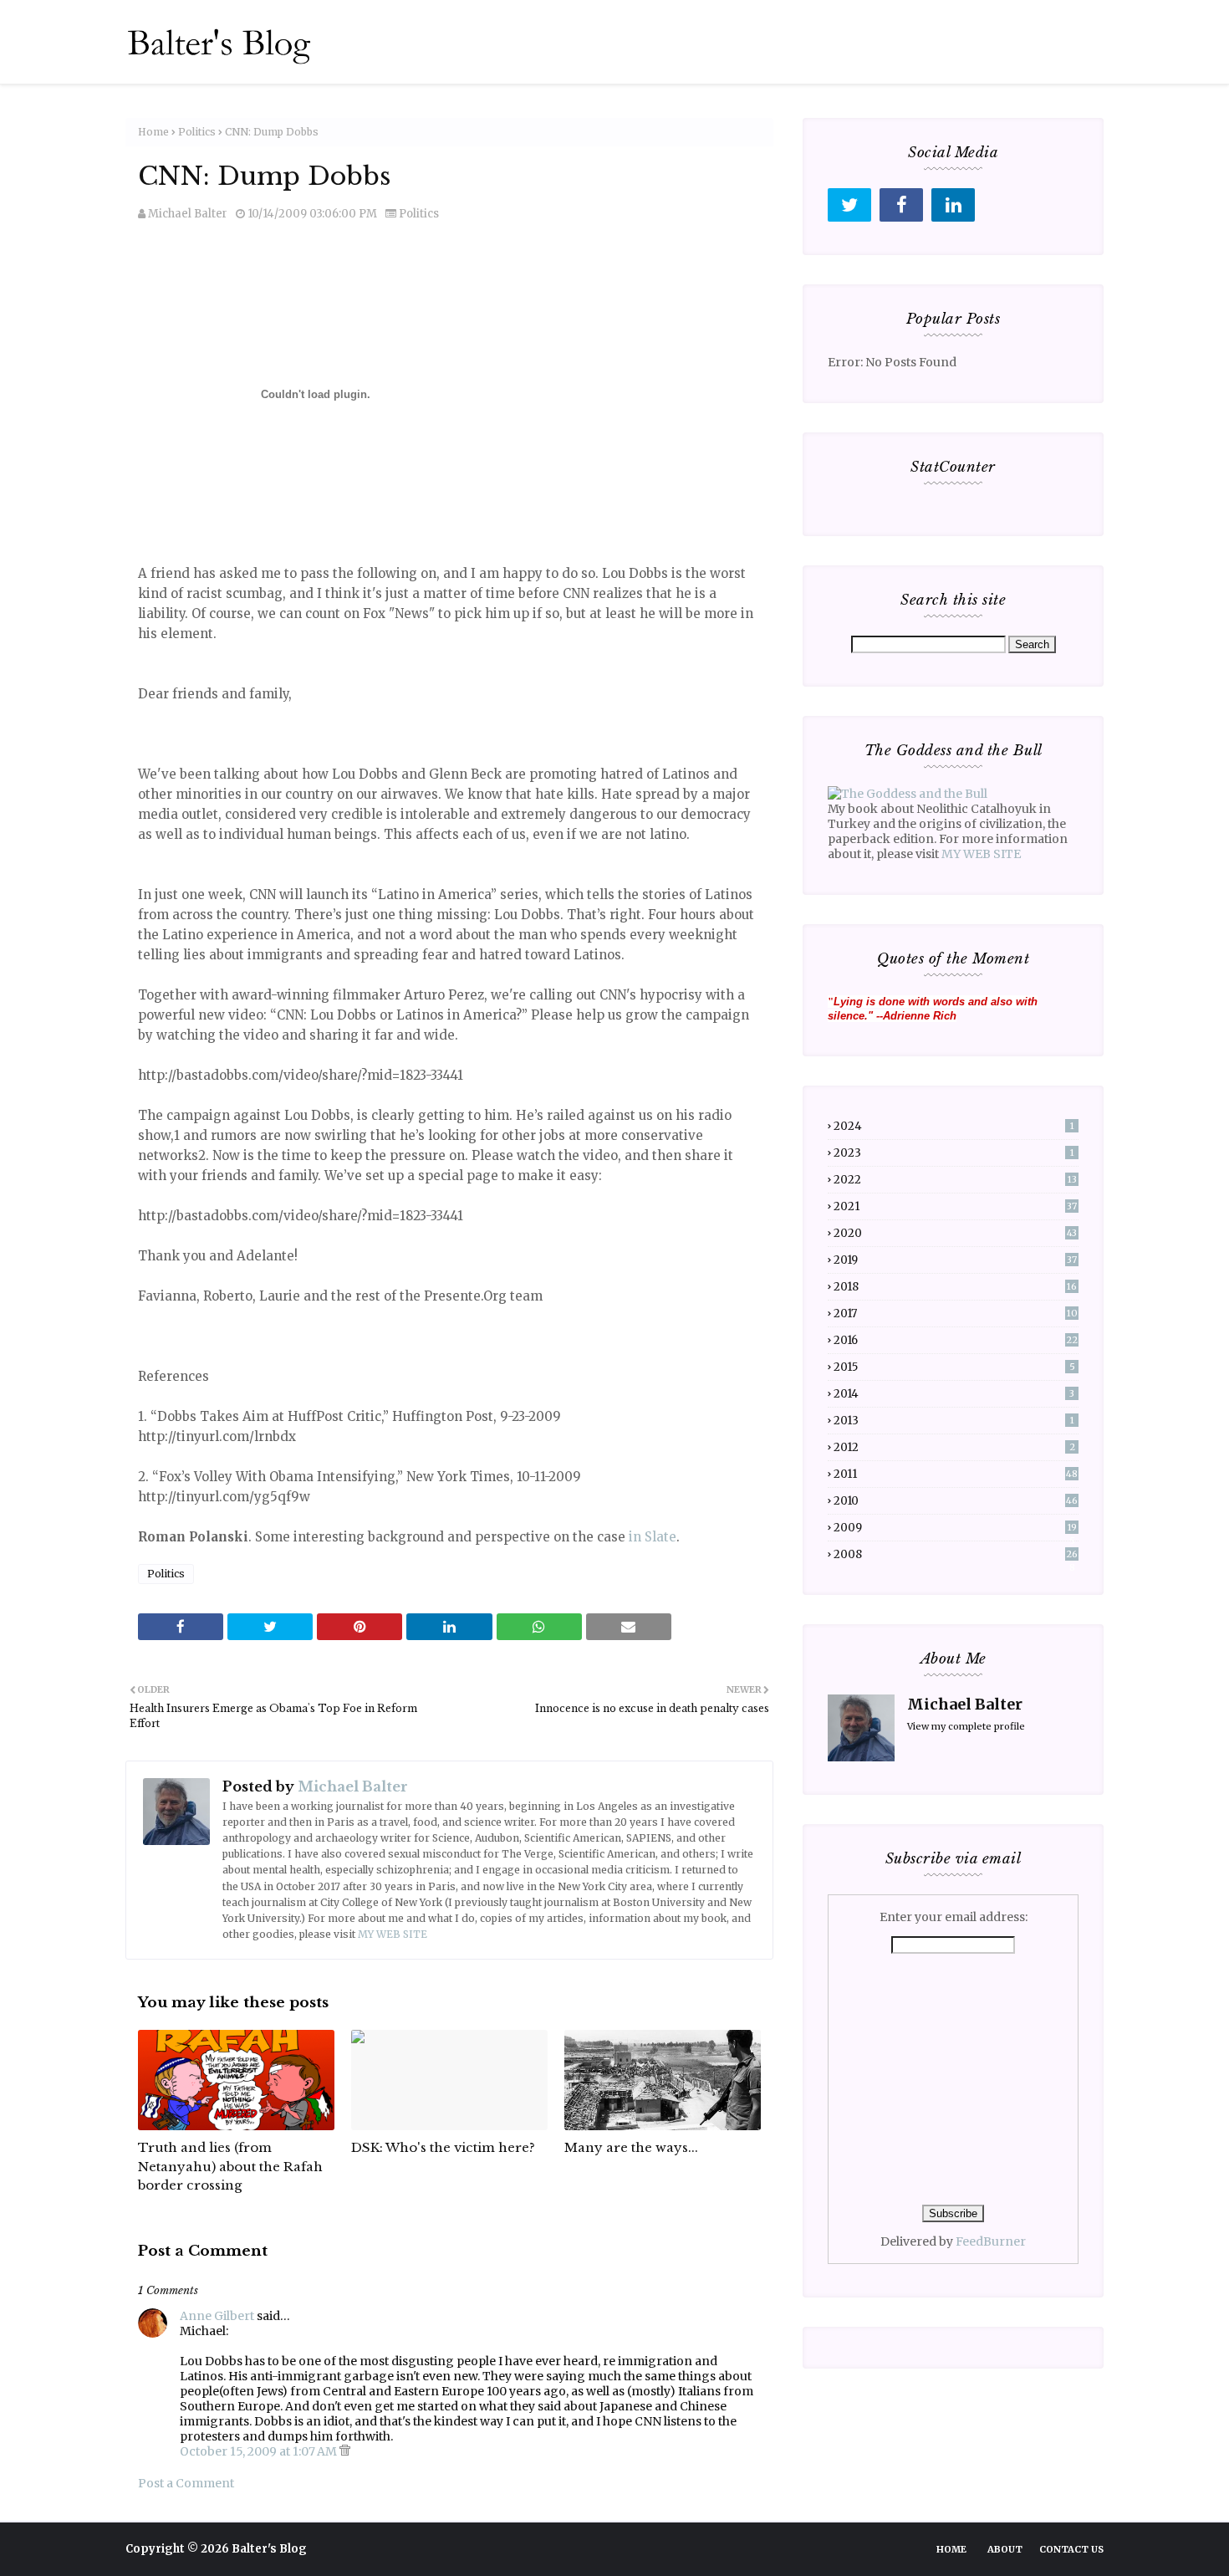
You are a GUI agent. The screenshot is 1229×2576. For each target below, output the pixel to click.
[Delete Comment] (345, 2451)
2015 (954, 1367)
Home (153, 132)
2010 (956, 1501)
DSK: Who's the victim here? (443, 2147)
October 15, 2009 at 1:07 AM (260, 2451)
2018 (955, 1287)
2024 (954, 1126)
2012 (954, 1447)
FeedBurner (991, 2241)
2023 (954, 1153)
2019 (955, 1260)
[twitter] (849, 205)
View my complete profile (966, 1726)
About (1005, 2549)
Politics (197, 132)
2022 (955, 1180)
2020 (955, 1233)
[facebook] (901, 205)
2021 (955, 1206)
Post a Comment (186, 2483)
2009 (955, 1528)
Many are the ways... (631, 2147)
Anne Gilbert (217, 2316)
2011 (956, 1474)
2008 (956, 1554)
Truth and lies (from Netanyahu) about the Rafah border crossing (230, 2166)
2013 (954, 1421)
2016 (956, 1340)
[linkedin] (953, 205)
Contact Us (1071, 2549)
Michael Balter (188, 214)
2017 (956, 1314)
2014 (954, 1394)
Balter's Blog (269, 2549)
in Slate (653, 1537)
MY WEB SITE (393, 1934)
